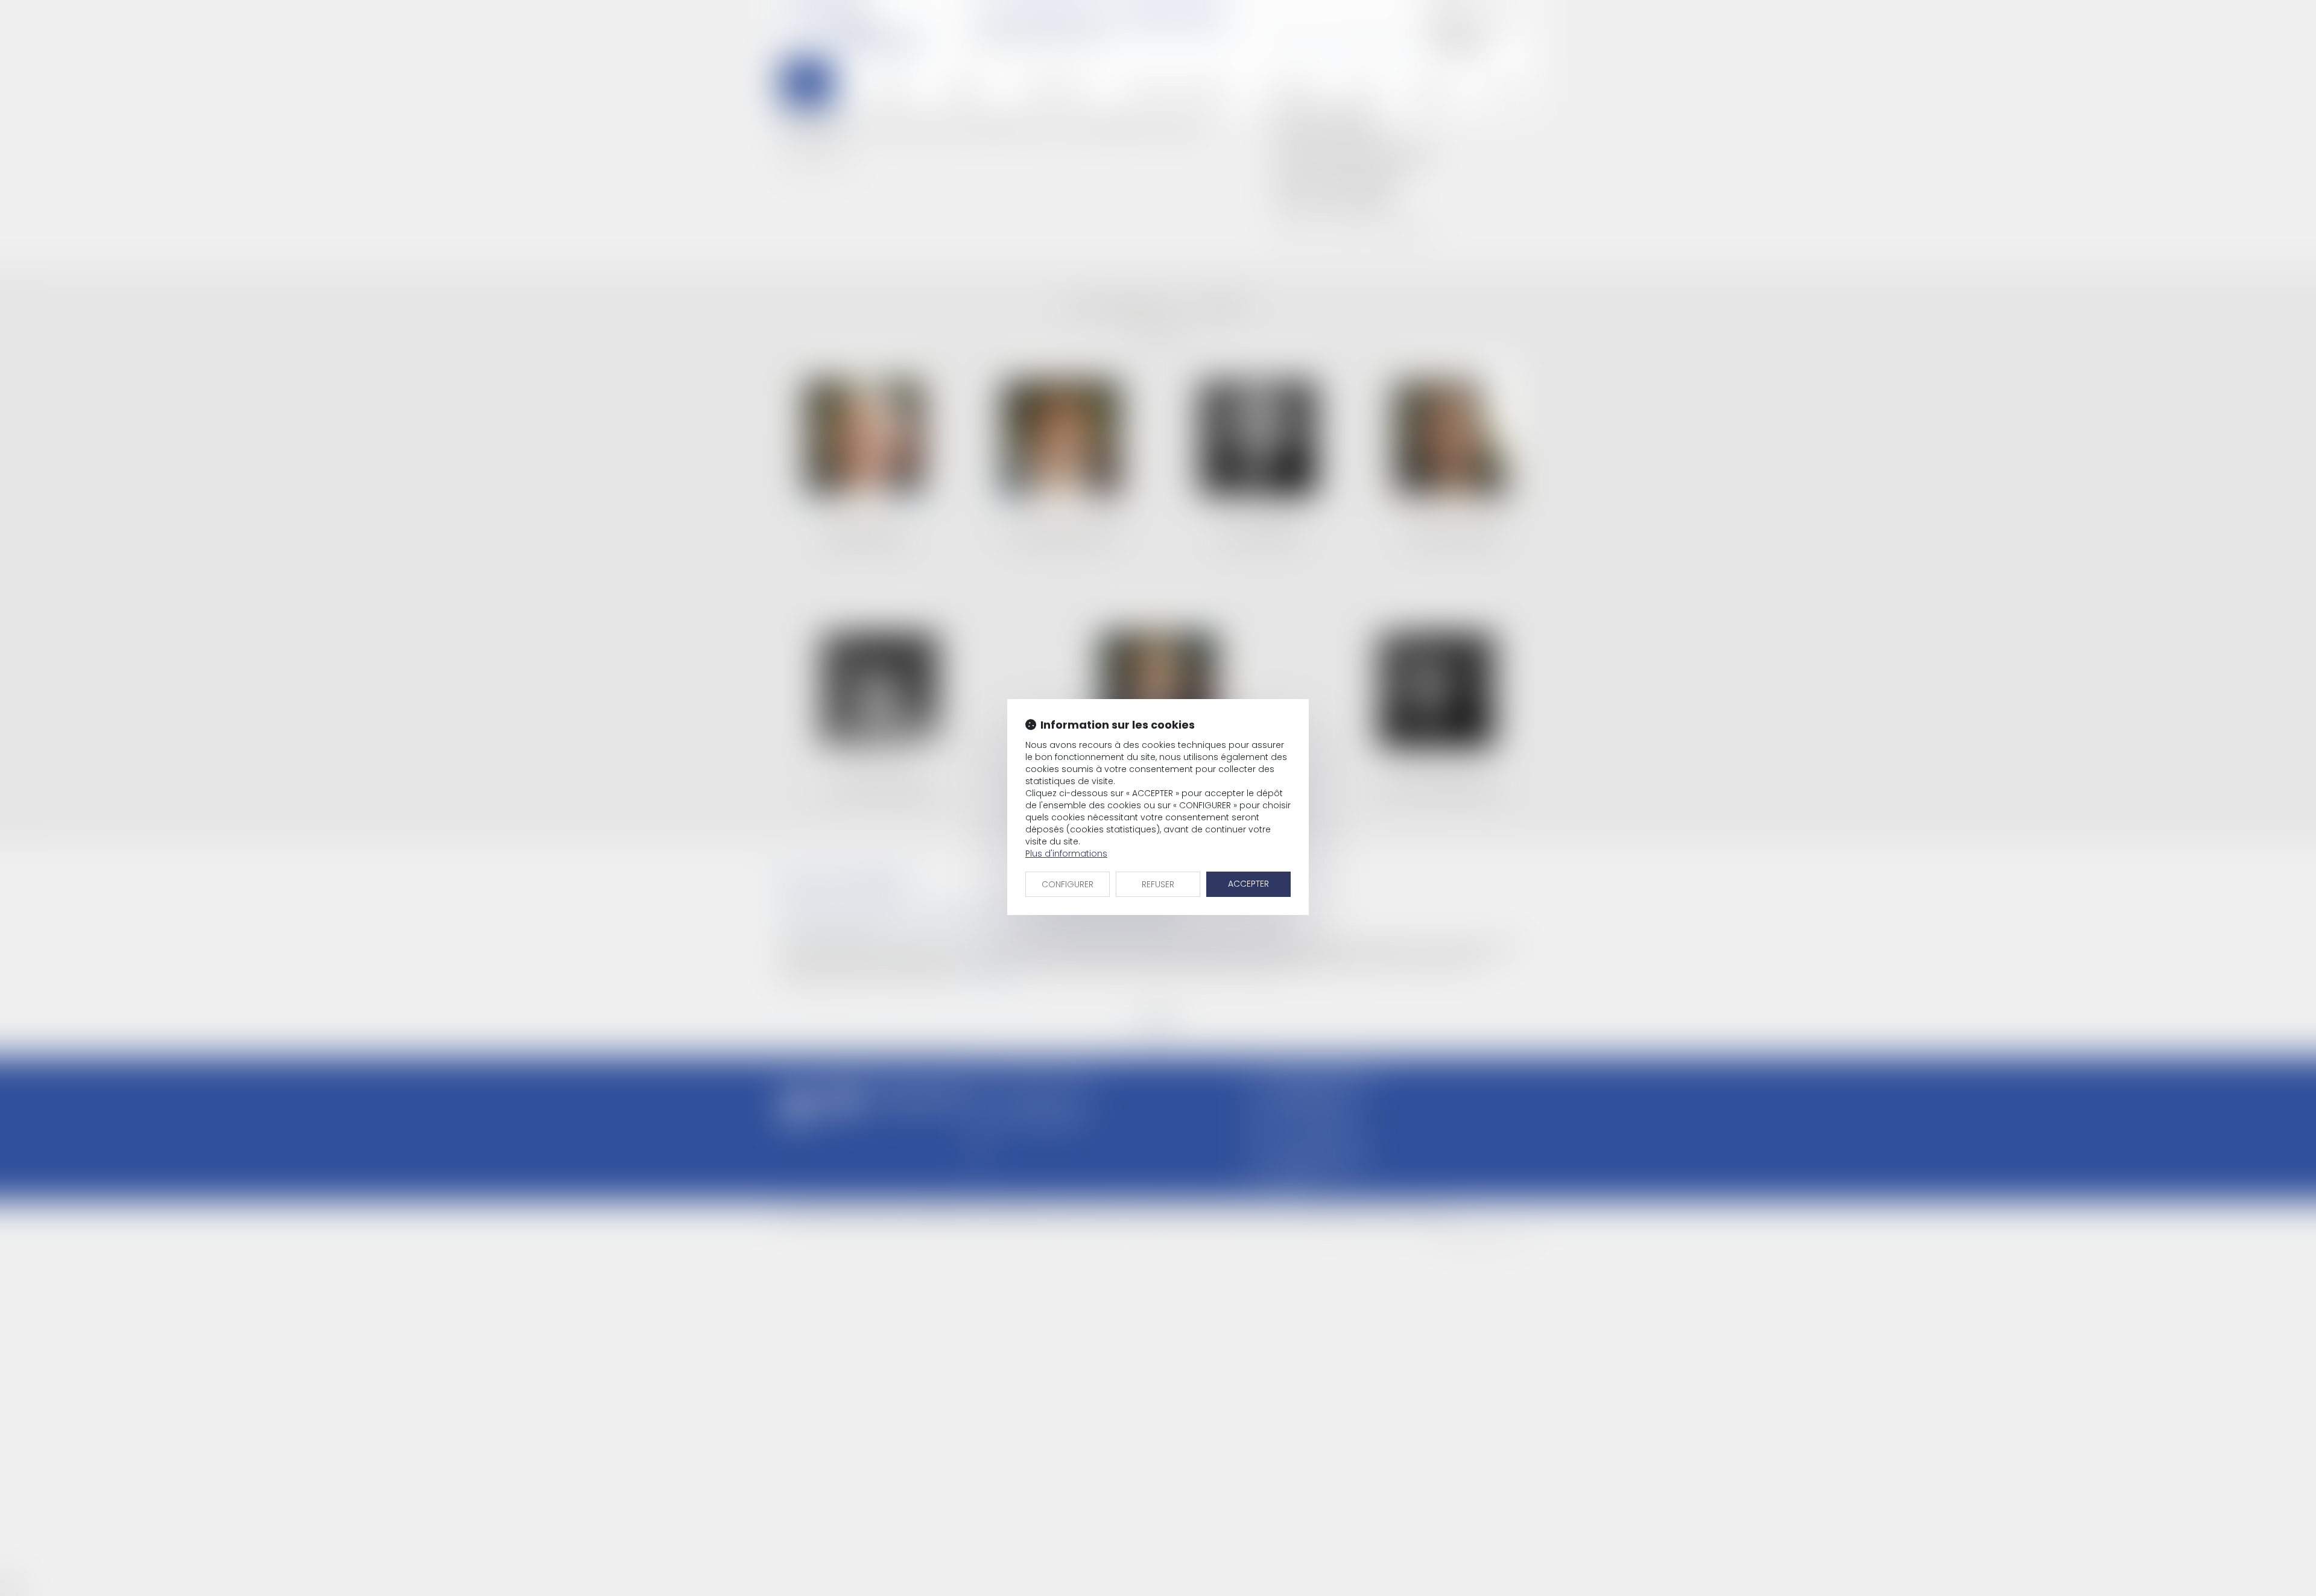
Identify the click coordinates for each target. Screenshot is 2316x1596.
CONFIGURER (1068, 884)
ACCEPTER (1248, 884)
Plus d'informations (1066, 853)
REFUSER (1158, 884)
